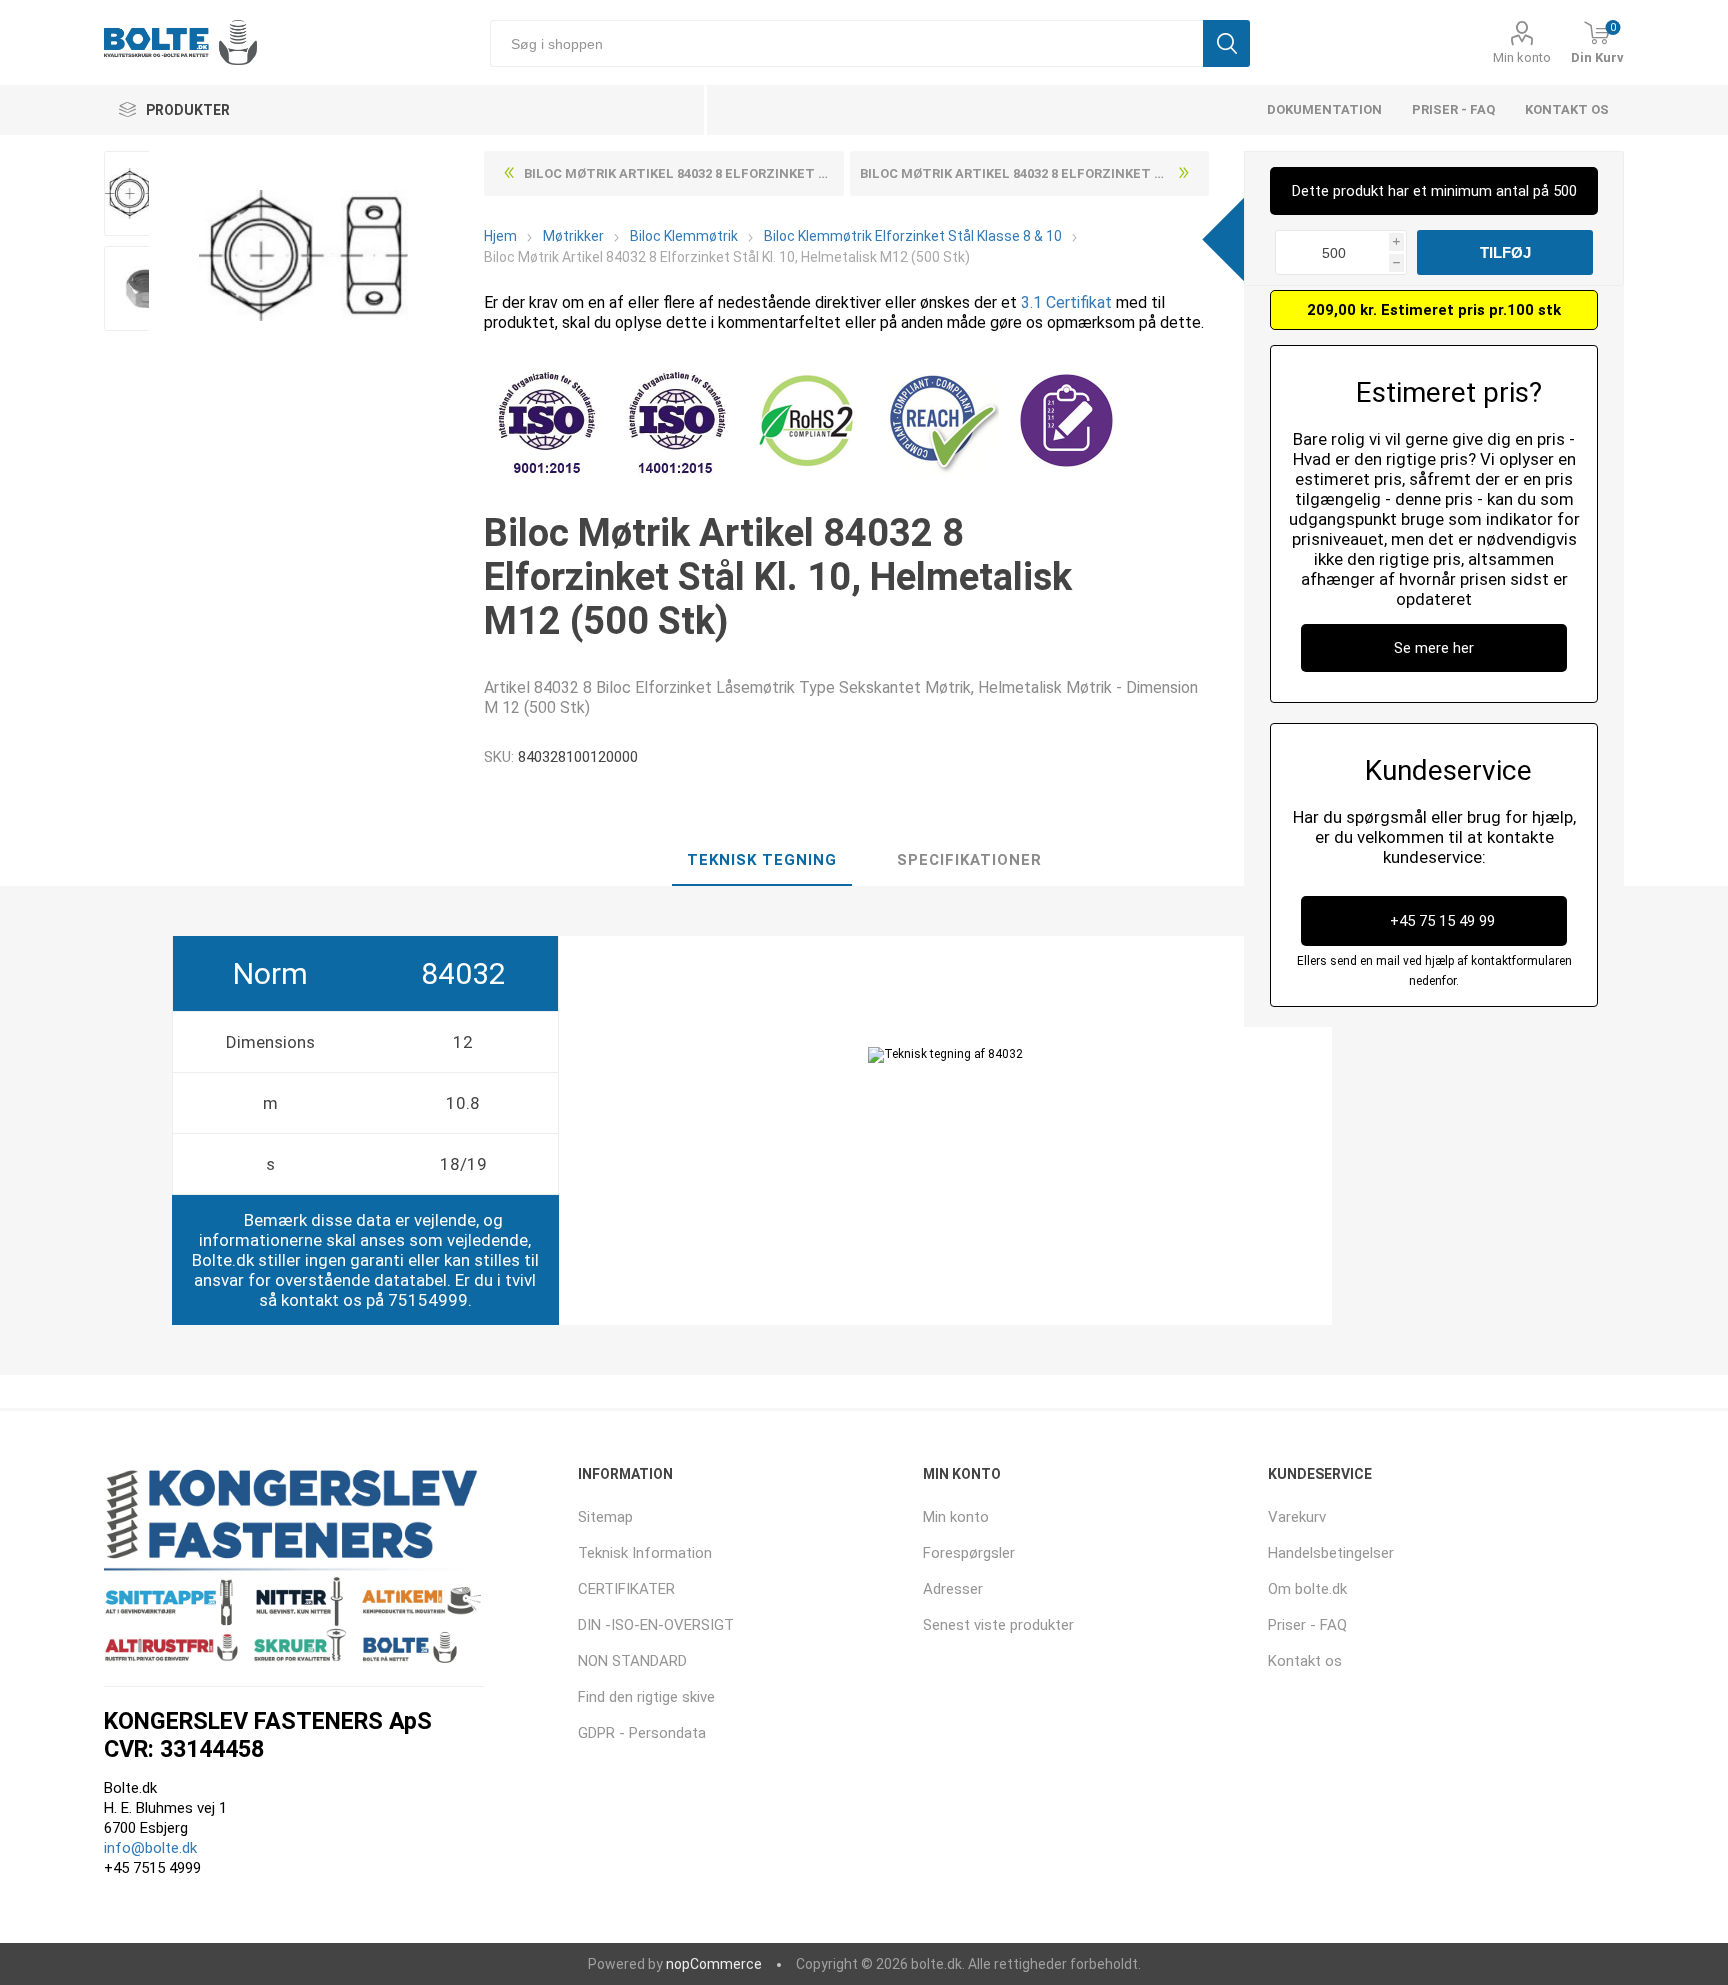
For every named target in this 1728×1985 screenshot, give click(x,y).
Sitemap (605, 1517)
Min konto (1522, 57)
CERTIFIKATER (626, 1589)
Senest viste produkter (998, 1625)
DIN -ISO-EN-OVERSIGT (656, 1625)
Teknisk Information (645, 1553)
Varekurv (1297, 1517)
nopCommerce (714, 1964)
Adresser (953, 1589)
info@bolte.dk (150, 1848)
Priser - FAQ (1453, 109)
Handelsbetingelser (1331, 1553)
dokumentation (1324, 109)
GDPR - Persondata (642, 1733)
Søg (1226, 43)
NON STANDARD (632, 1661)
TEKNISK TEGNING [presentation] (762, 860)
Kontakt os (1567, 109)
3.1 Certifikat (1066, 302)
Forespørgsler (969, 1553)
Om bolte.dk (1307, 1589)
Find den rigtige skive (646, 1697)
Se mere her (1434, 648)
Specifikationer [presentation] (969, 860)
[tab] (762, 861)
